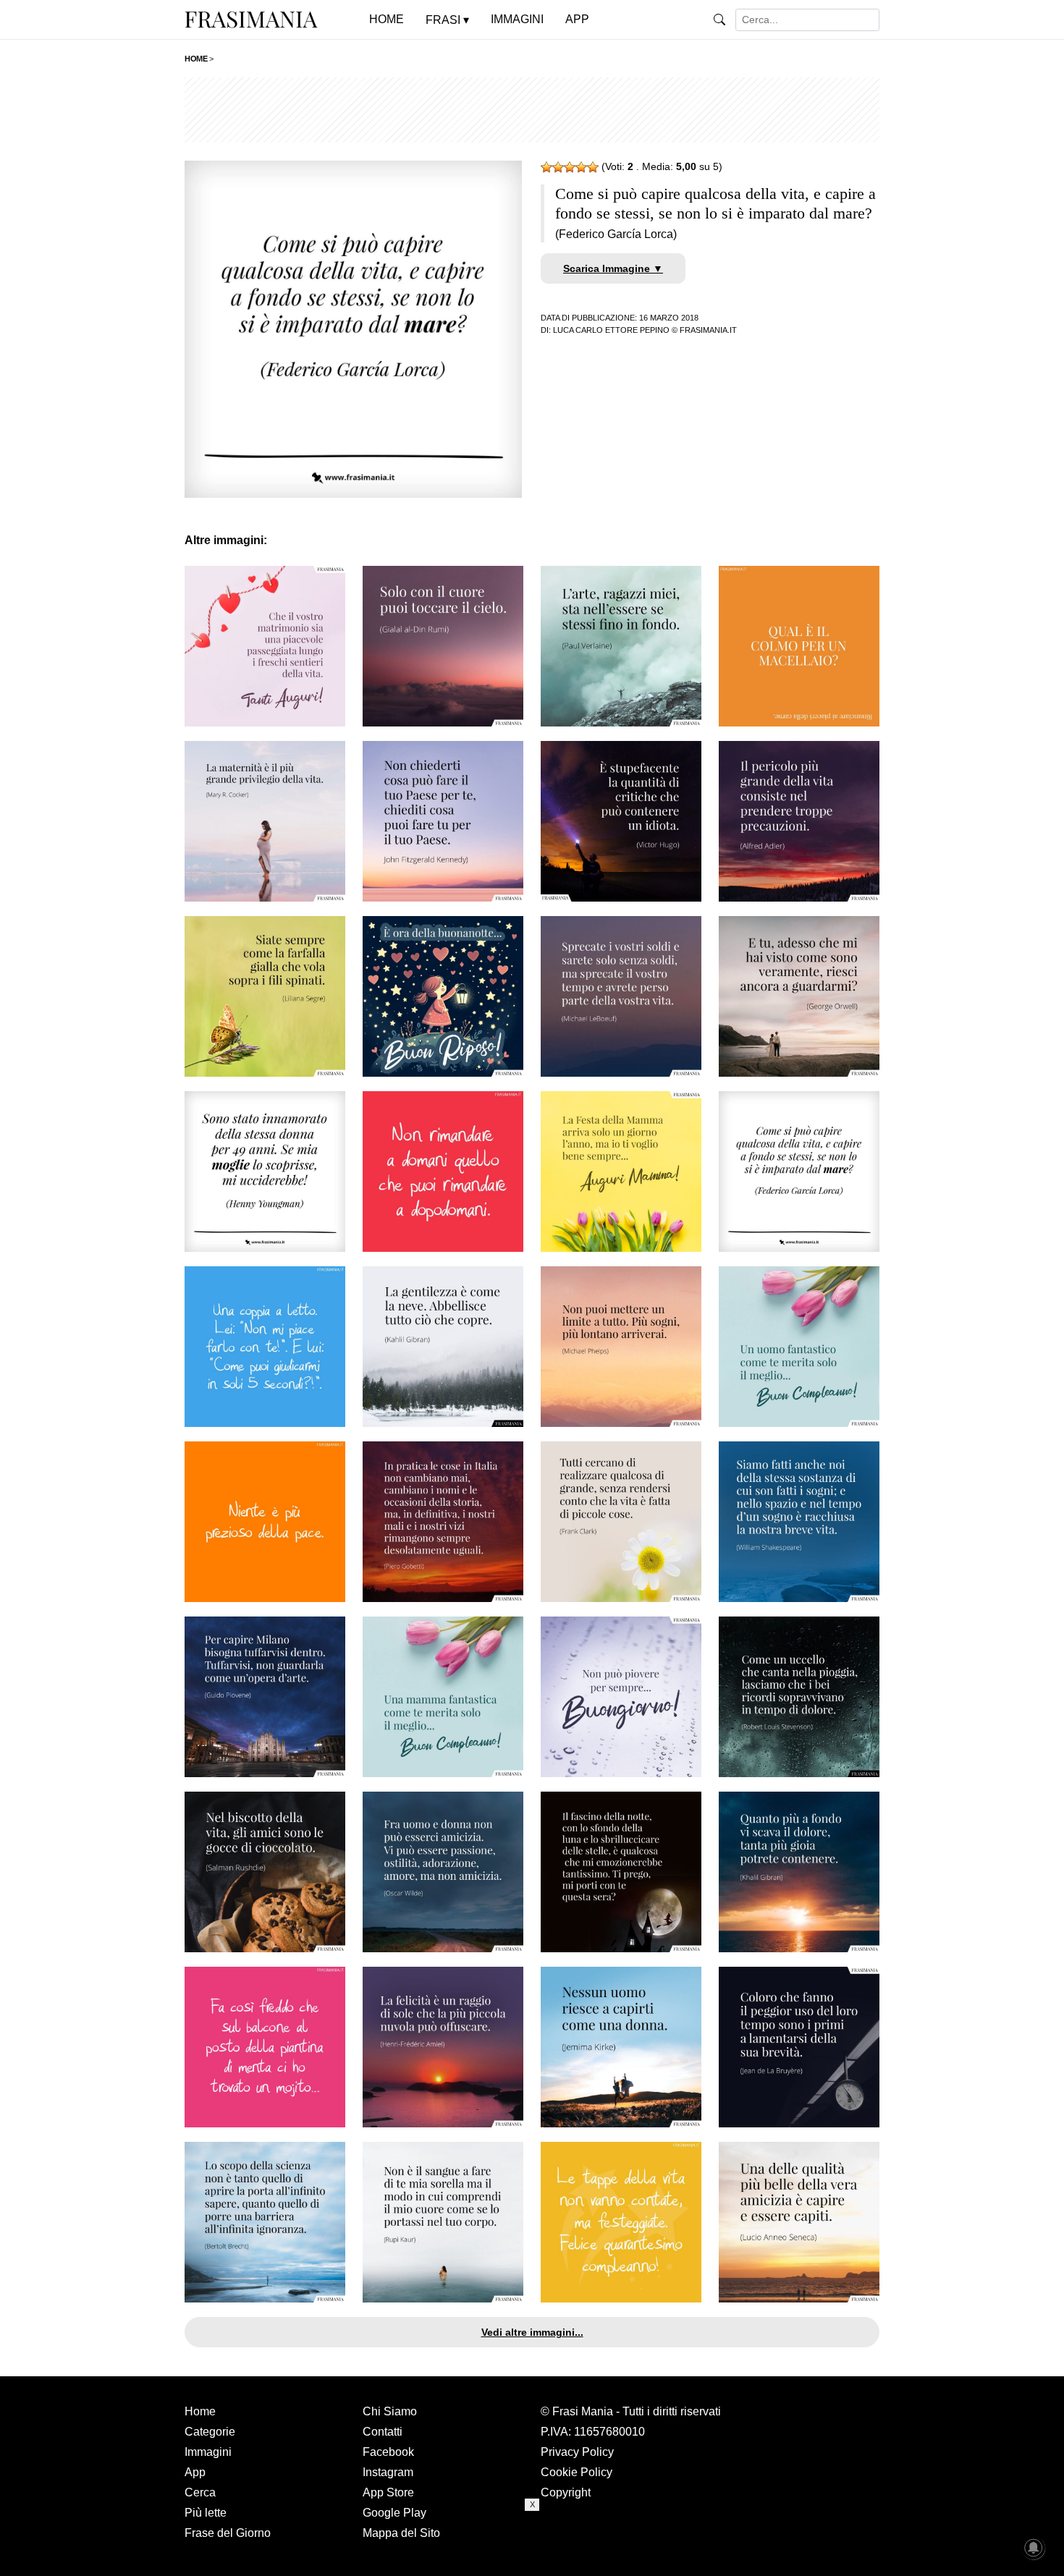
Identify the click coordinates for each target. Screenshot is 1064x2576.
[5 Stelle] (593, 167)
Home (200, 2411)
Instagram (388, 2472)
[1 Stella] (546, 167)
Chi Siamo (390, 2411)
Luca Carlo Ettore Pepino (611, 330)
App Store (388, 2492)
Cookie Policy (577, 2472)
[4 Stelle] (581, 167)
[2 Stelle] (558, 167)
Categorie (210, 2432)
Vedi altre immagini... (532, 2332)
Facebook (388, 2452)
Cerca (200, 2492)
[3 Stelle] (570, 167)
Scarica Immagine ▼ (613, 268)
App (195, 2472)
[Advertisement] (532, 110)
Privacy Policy (577, 2452)
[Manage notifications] (1034, 2548)
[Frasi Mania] (251, 19)
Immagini (208, 2452)
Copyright (566, 2492)
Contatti (383, 2432)
